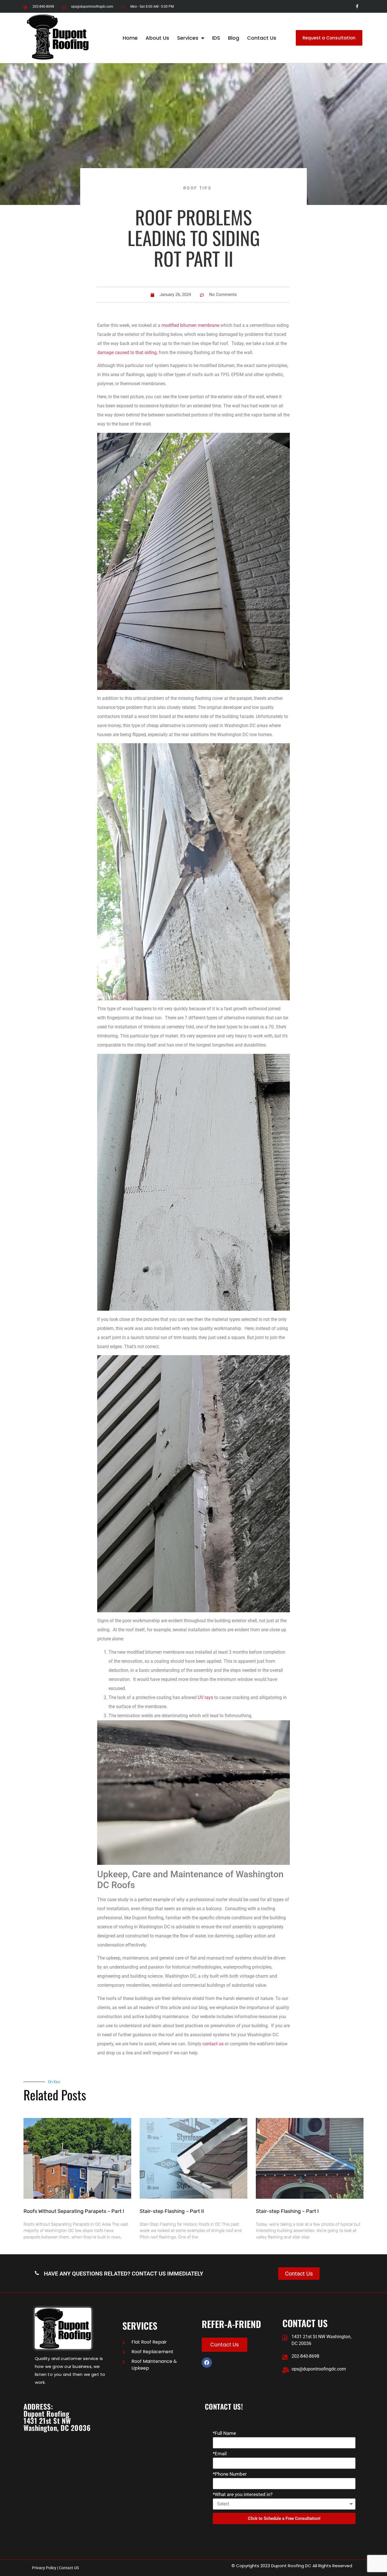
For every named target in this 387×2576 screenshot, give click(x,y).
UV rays (205, 1697)
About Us (157, 38)
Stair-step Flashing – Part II (172, 2211)
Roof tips (197, 188)
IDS (216, 38)
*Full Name (224, 2433)
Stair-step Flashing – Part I (287, 2211)
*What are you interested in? (243, 2495)
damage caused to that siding (127, 352)
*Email (220, 2454)
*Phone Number (230, 2474)
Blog (234, 38)
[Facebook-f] (357, 6)
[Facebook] (207, 2363)
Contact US (69, 2568)
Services (188, 38)
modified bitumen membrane (190, 325)
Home (130, 38)
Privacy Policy (44, 2568)
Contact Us (262, 38)
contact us (213, 2044)
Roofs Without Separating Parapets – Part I (74, 2211)
